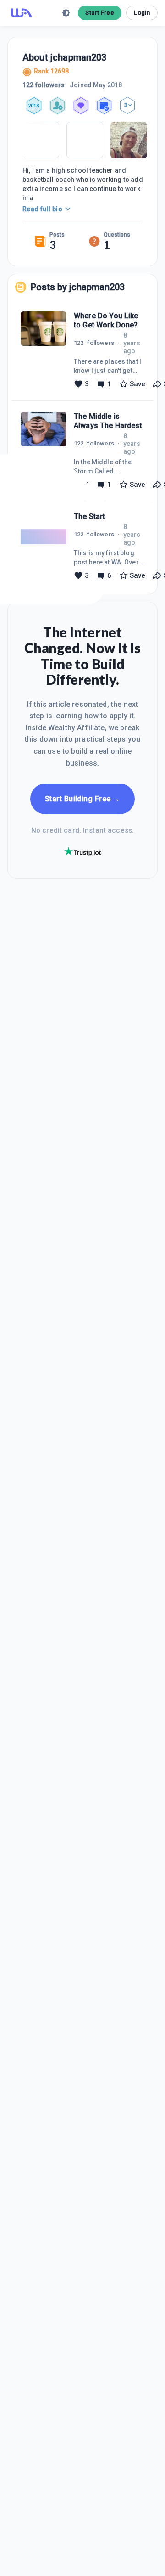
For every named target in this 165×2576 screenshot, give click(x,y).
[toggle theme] (66, 13)
